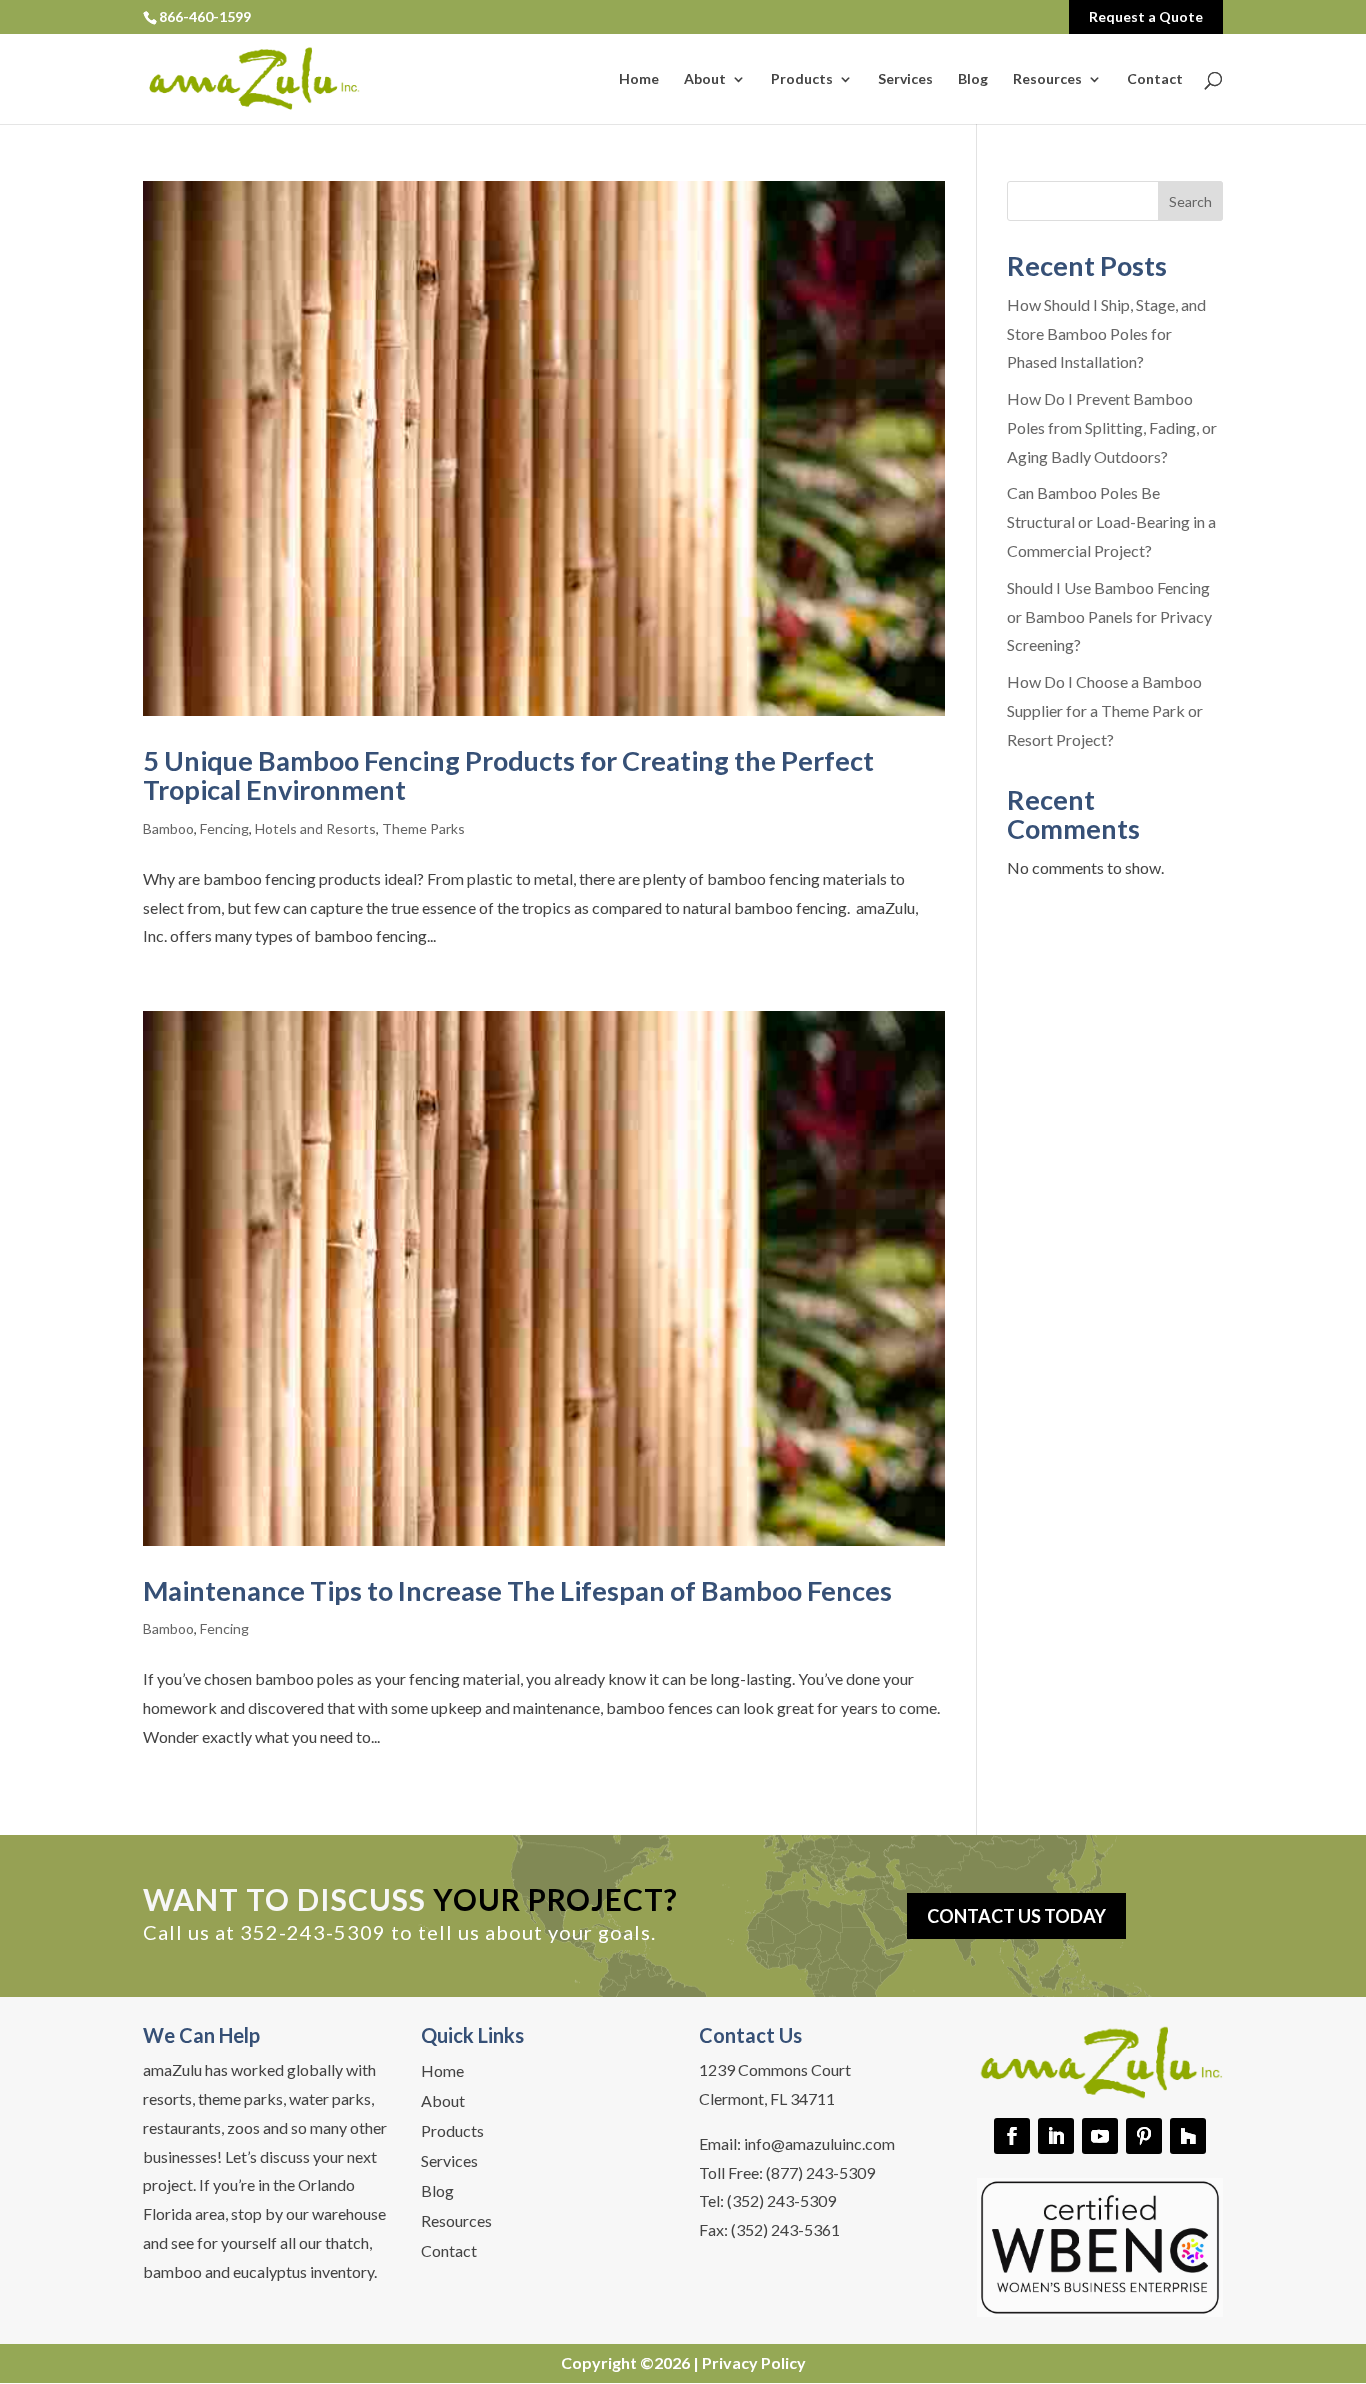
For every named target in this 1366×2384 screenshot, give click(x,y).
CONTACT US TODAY (1016, 1916)
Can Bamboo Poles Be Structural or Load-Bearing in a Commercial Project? (1111, 521)
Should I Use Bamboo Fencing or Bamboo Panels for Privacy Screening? (1109, 616)
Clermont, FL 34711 (767, 2098)
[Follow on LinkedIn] (1056, 2136)
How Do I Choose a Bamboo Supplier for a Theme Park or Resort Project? (1105, 710)
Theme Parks (423, 828)
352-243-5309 (313, 1932)
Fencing (224, 828)
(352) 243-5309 (781, 2200)
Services (905, 79)
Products (802, 79)
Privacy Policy (754, 2362)
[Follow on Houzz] (1188, 2136)
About (705, 79)
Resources (1047, 79)
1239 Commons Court (775, 2069)
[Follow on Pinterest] (1144, 2136)
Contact (1155, 79)
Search (1190, 201)
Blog (973, 79)
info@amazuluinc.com (819, 2143)
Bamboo (168, 828)
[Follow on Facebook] (1012, 2136)
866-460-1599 (205, 16)
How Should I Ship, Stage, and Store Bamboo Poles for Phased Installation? (1106, 333)
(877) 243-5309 (820, 2172)
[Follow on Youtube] (1100, 2136)
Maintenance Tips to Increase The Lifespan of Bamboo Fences (517, 1590)
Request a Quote (1146, 16)
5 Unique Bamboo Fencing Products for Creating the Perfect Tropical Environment (508, 775)
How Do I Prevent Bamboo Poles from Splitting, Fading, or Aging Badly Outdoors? (1112, 427)
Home (639, 79)
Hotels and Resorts (315, 828)
